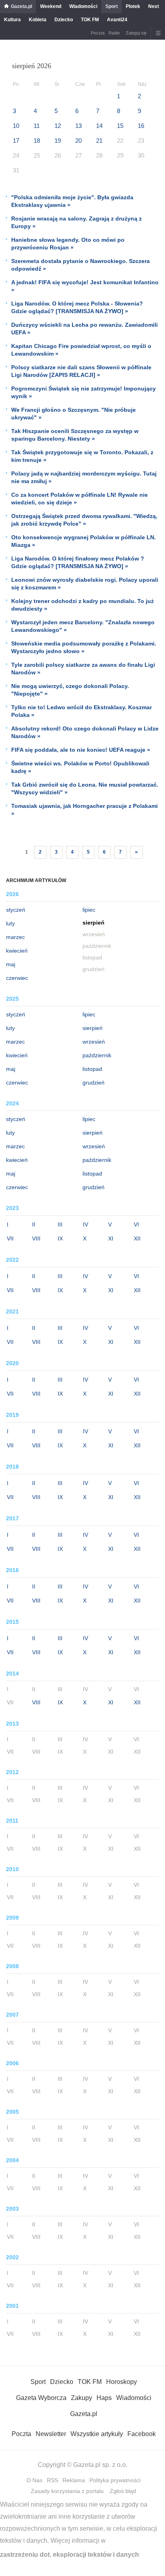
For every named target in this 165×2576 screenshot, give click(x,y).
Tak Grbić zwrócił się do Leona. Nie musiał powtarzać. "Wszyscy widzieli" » (85, 788)
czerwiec (17, 978)
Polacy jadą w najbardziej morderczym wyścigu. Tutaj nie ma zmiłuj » (84, 477)
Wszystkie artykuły (97, 2434)
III (60, 1224)
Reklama (74, 2480)
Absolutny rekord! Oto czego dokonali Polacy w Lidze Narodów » (85, 732)
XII (137, 1238)
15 (120, 126)
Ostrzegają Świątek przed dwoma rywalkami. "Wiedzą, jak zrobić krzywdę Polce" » (84, 520)
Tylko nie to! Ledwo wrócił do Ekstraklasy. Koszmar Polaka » (81, 711)
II (34, 1224)
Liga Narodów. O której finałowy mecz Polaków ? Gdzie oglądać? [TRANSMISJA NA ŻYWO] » (78, 562)
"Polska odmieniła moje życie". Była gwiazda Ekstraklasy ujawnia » (72, 201)
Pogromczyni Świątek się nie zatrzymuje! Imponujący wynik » (84, 392)
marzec (15, 937)
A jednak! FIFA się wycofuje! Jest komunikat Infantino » (85, 286)
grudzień (94, 1083)
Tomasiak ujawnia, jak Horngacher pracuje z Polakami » (85, 810)
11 (37, 126)
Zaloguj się (136, 33)
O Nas (34, 2480)
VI (136, 1224)
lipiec (89, 910)
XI (111, 1238)
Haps (104, 2398)
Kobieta (38, 20)
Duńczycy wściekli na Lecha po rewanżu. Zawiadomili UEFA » (85, 329)
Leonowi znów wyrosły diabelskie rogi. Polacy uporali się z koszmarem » (85, 584)
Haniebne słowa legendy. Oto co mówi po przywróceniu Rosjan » (68, 244)
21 (99, 141)
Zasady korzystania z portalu (67, 2491)
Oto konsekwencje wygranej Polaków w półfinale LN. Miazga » (84, 541)
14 (99, 126)
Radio (114, 33)
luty (10, 923)
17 (16, 141)
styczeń (16, 910)
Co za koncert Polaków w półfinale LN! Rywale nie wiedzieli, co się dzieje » (79, 499)
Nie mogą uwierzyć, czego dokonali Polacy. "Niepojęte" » (70, 690)
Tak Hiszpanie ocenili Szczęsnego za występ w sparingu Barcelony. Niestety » (75, 435)
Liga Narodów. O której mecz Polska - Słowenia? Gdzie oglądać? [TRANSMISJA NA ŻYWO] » (77, 307)
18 (37, 141)
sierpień (93, 1028)
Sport (112, 6)
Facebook (142, 2434)
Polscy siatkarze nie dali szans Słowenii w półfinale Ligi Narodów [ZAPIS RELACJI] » (81, 371)
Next (154, 6)
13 (78, 126)
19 (58, 141)
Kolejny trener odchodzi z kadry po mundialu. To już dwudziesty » (82, 605)
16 (141, 126)
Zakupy (81, 2398)
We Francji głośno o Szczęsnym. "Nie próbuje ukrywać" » (73, 414)
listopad (92, 1069)
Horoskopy (122, 2382)
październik (97, 1055)
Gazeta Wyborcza (41, 2398)
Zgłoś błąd (123, 2491)
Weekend (51, 6)
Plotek (133, 6)
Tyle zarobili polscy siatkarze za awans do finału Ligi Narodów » (83, 669)
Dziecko (64, 20)
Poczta (98, 33)
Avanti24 (117, 20)
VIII (36, 1238)
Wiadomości (83, 6)
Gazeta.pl (21, 6)
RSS (52, 2480)
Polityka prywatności (115, 2480)
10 (16, 126)
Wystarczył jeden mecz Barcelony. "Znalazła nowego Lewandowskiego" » (83, 626)
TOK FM (90, 20)
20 (78, 141)
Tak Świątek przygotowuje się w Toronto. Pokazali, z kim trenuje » (82, 456)
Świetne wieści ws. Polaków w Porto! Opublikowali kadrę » (80, 767)
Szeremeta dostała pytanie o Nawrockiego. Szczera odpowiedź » (80, 265)
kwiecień (17, 951)
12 (58, 126)
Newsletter (51, 2434)
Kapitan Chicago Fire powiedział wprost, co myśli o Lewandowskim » (81, 350)
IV (86, 1224)
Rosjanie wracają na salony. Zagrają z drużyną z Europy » (76, 222)
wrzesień (94, 1042)
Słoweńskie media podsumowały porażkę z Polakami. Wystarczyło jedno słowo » (84, 647)
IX (60, 1238)
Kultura (12, 20)
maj (11, 964)
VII (10, 1238)
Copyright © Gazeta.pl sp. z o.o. (82, 2465)
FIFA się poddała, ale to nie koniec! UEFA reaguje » (81, 750)
